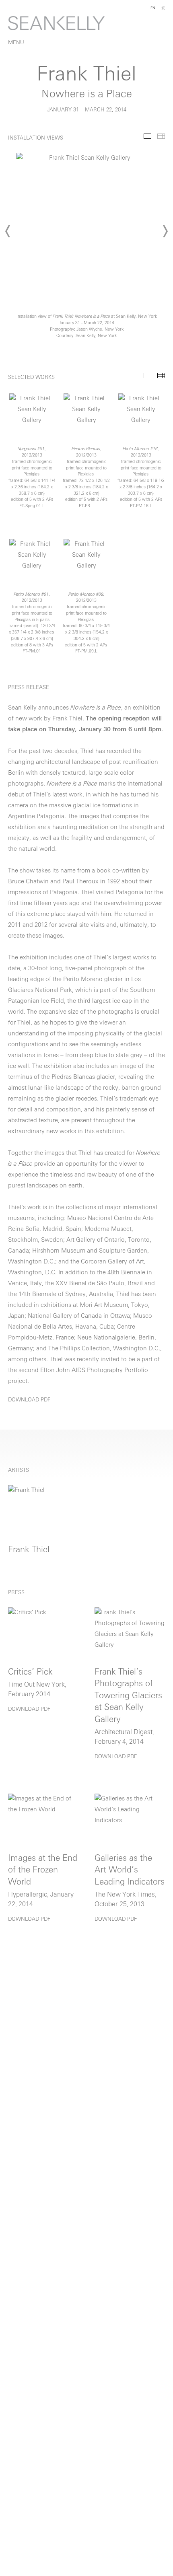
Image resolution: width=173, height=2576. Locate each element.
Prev (8, 231)
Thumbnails (161, 136)
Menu (16, 43)
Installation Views (147, 136)
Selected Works (147, 375)
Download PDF (29, 1400)
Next (165, 231)
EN (153, 8)
